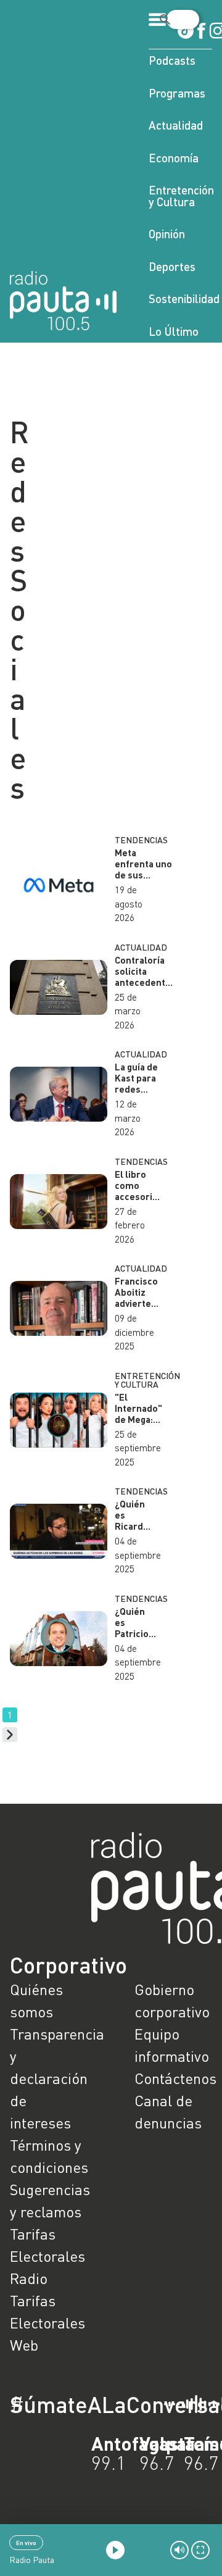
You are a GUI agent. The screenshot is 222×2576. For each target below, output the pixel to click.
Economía (174, 158)
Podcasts (172, 60)
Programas (177, 93)
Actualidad (176, 125)
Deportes (172, 266)
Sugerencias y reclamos (49, 2200)
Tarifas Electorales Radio (47, 2256)
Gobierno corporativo (172, 2000)
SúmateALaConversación (77, 2404)
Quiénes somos (36, 2000)
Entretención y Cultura (180, 196)
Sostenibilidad (180, 298)
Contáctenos (173, 2078)
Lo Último (174, 331)
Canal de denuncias (168, 2111)
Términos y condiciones (49, 2156)
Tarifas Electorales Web (47, 2323)
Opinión (167, 234)
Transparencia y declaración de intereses (49, 2078)
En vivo (26, 2543)
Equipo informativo (172, 2045)
